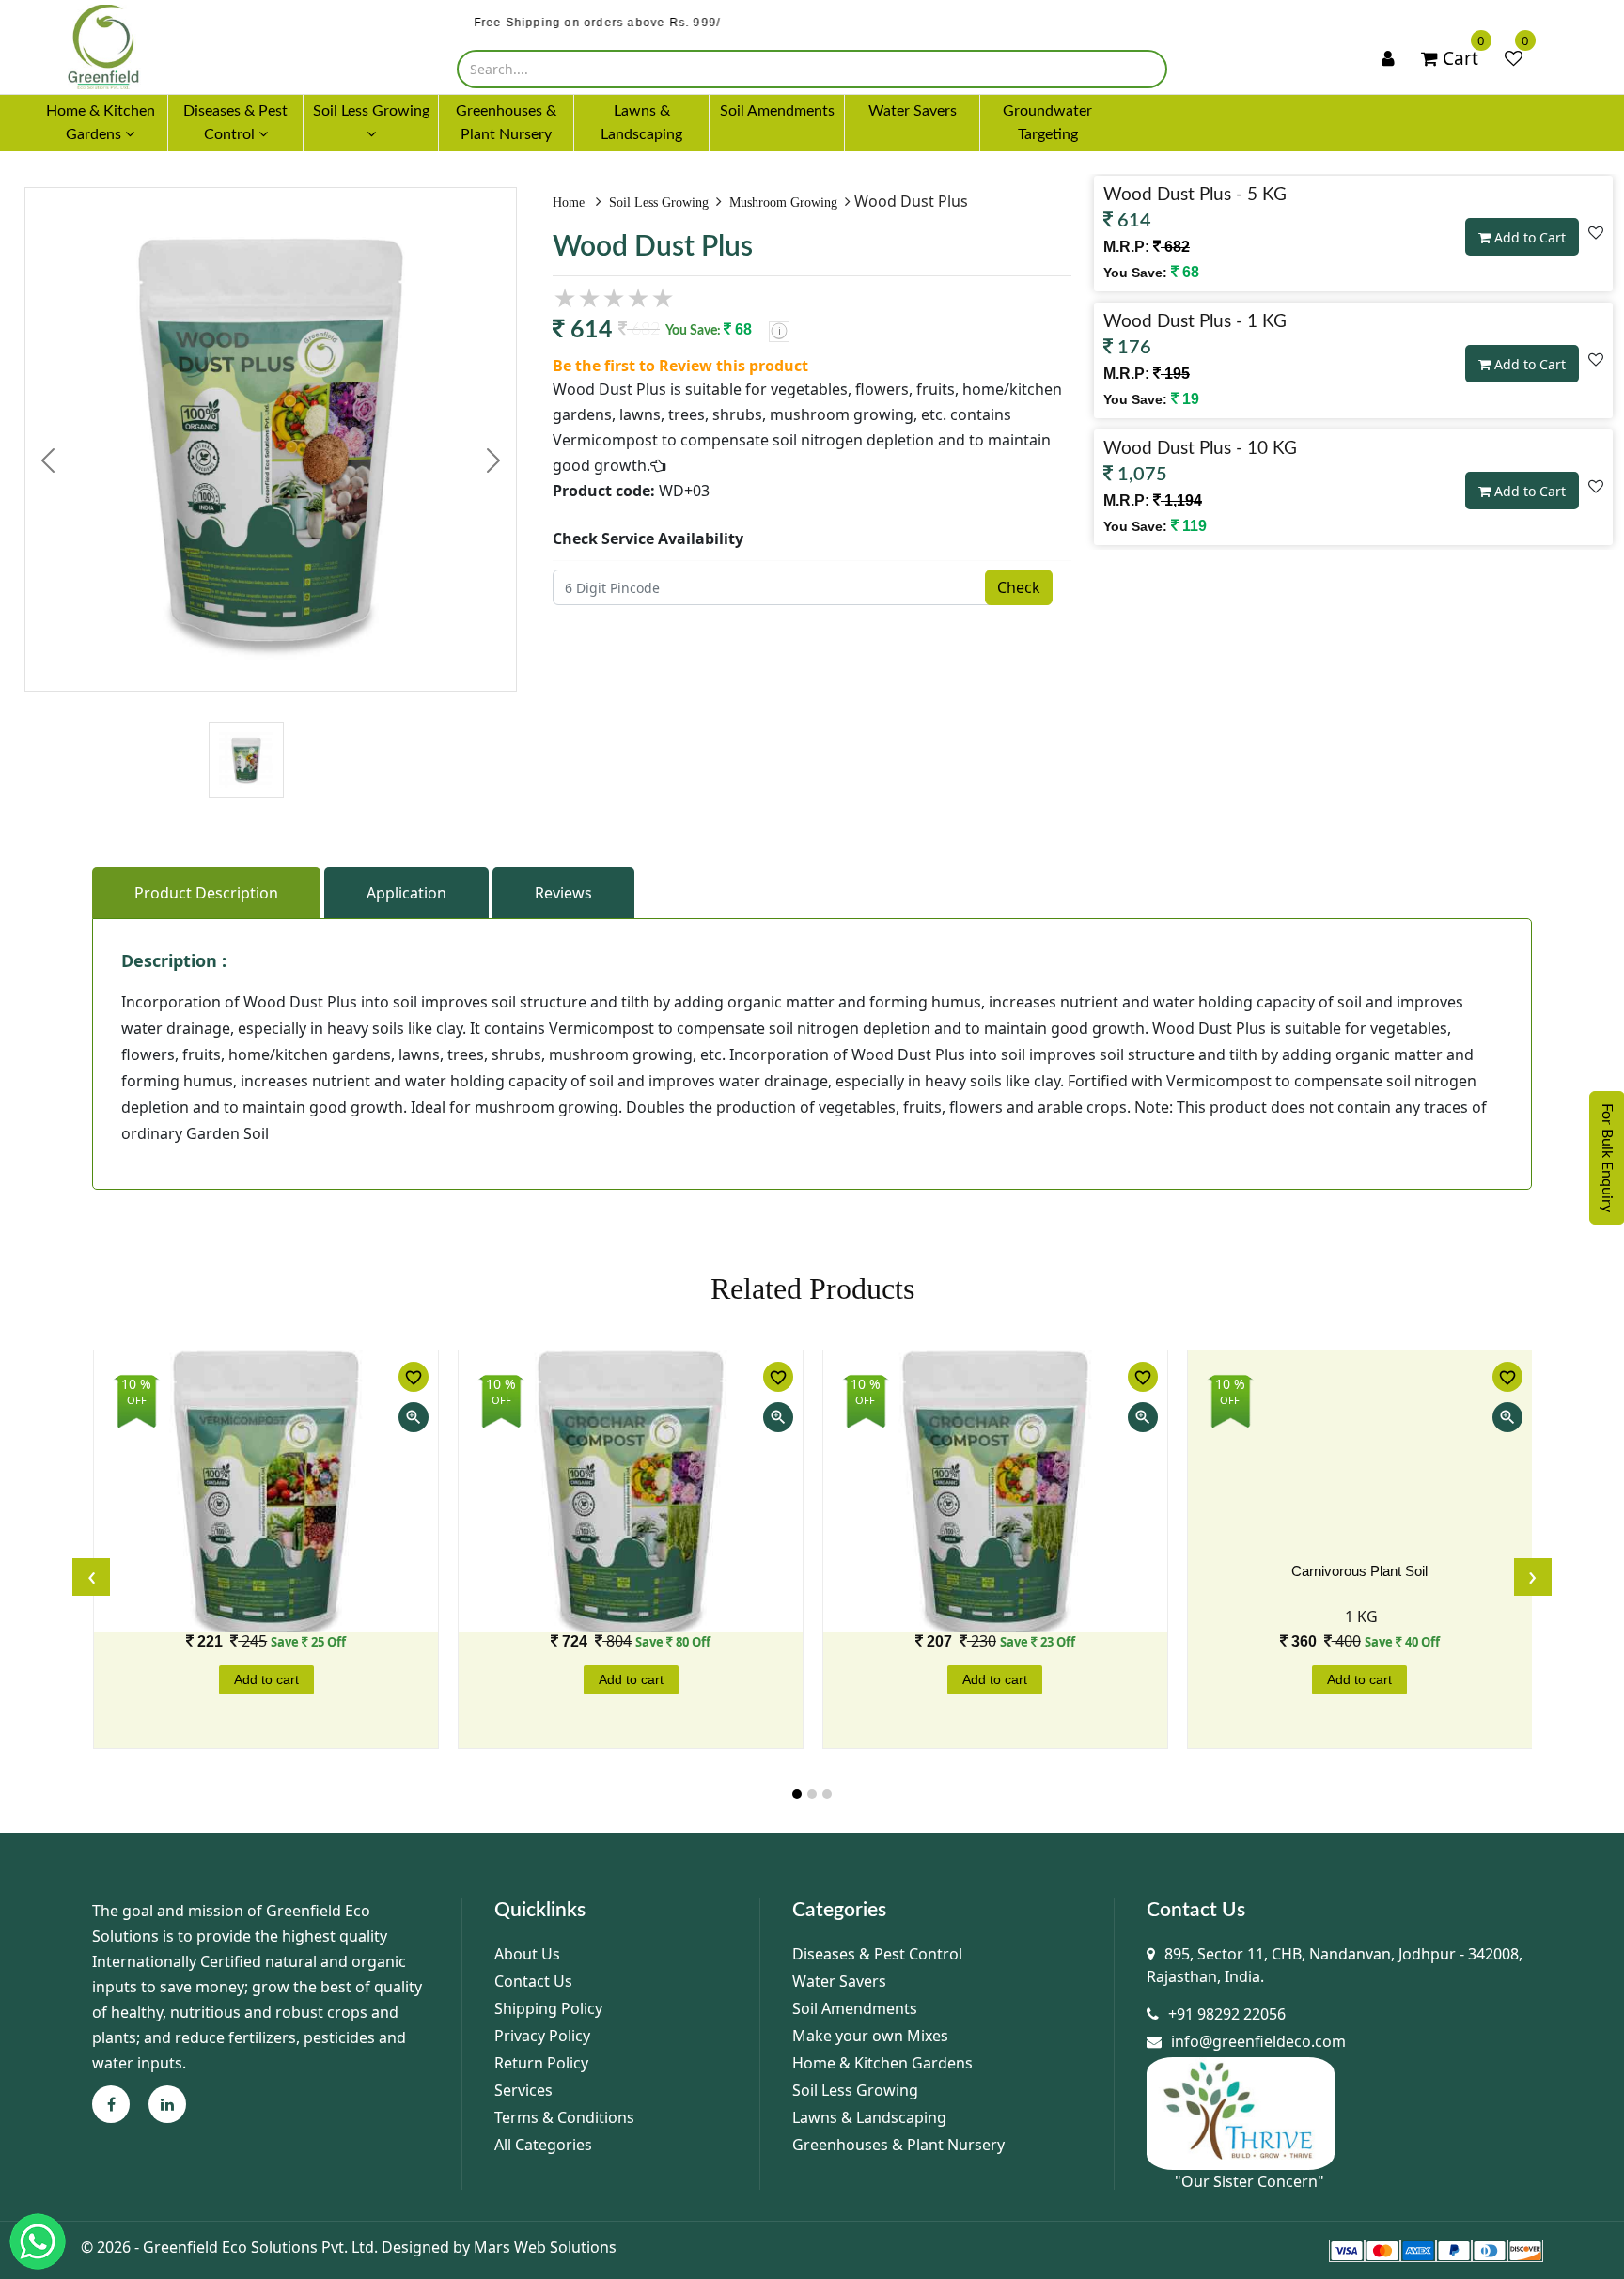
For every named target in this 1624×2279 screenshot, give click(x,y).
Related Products (812, 1288)
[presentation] (91, 1577)
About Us (527, 1954)
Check (1019, 587)
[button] (797, 1794)
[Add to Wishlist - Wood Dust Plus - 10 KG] (1596, 486)
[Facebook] (111, 2104)
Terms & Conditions (564, 2117)
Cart (1458, 58)
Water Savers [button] (913, 111)
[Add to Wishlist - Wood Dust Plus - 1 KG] (1596, 359)
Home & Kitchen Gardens (882, 2063)
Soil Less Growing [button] (371, 111)
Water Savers (839, 1981)
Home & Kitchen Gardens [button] (101, 123)
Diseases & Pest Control (877, 1954)
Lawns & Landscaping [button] (641, 123)
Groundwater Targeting (1047, 123)
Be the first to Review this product (680, 366)
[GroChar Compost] (631, 1491)
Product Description (206, 893)
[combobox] (812, 69)
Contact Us (533, 1981)
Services (523, 2090)
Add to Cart (1528, 237)
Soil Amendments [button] (777, 111)
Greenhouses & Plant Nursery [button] (506, 123)
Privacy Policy (542, 2036)
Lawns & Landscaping (869, 2117)
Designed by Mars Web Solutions (499, 2247)
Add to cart (266, 1679)
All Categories (543, 2145)
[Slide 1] (246, 723)
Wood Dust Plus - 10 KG (1200, 449)
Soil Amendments (855, 2008)
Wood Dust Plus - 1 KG (1195, 322)
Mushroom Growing (783, 203)
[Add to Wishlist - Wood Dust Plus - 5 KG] (1596, 232)
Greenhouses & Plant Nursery (898, 2145)
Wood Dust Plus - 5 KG (1195, 195)
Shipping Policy (548, 2008)
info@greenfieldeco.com (1258, 2041)
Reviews (563, 893)
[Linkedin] (167, 2104)
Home (570, 203)
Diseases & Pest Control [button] (235, 123)
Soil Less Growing (659, 203)
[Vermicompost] (266, 1491)
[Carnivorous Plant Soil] (1360, 1491)
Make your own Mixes (870, 2036)
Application (406, 893)
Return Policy (541, 2063)
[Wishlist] (1514, 59)
